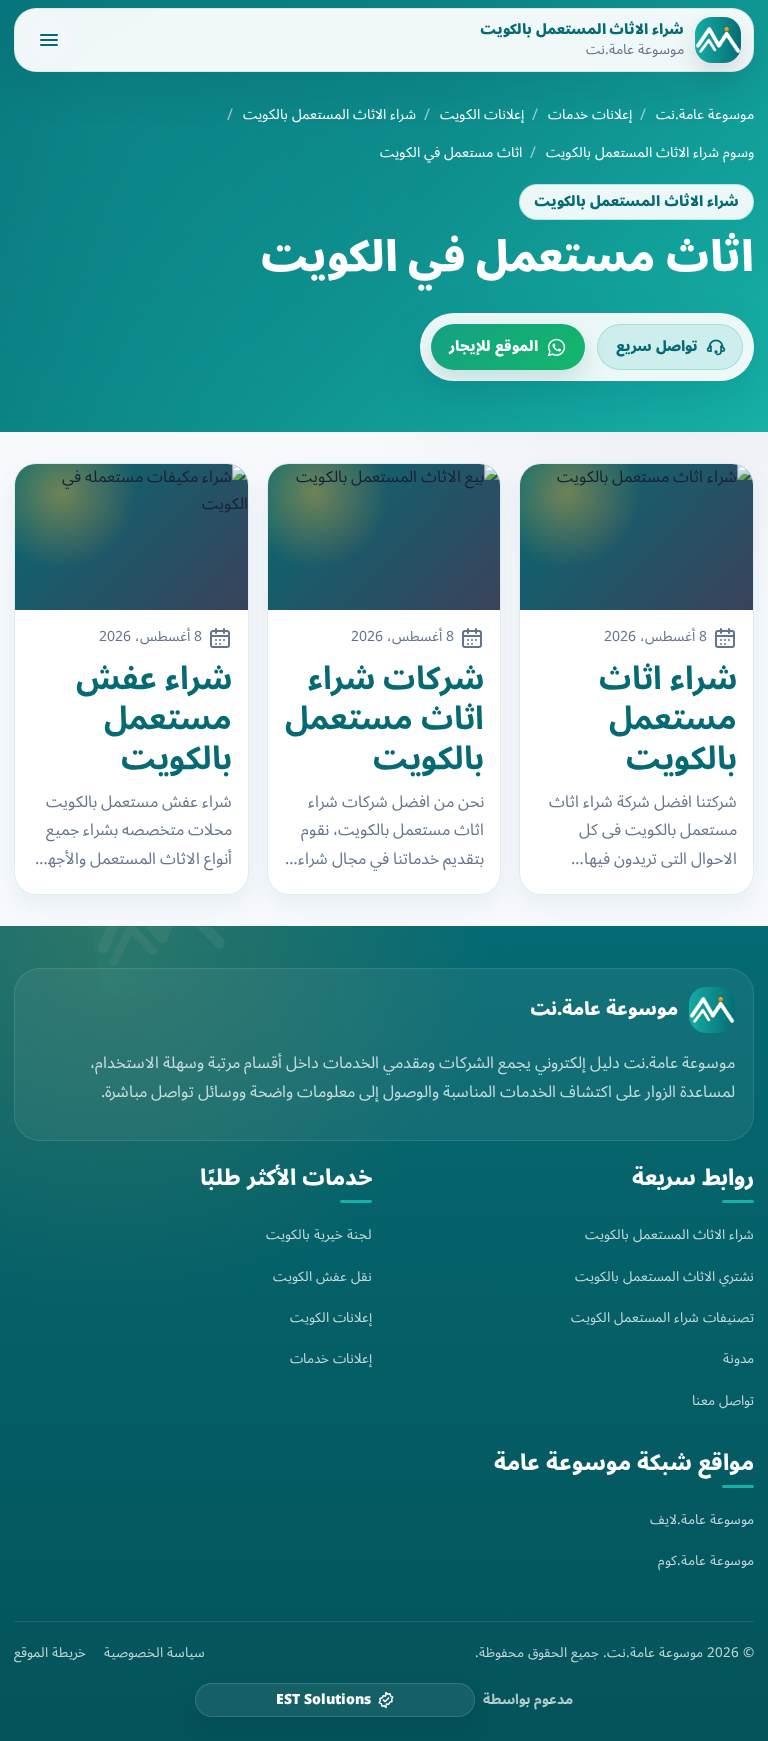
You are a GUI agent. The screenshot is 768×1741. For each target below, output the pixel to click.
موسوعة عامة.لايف (702, 1519)
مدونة (738, 1358)
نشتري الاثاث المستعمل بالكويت (664, 1276)
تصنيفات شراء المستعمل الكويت (662, 1317)
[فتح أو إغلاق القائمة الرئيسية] (49, 40)
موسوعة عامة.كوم (706, 1560)
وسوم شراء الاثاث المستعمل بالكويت (650, 153)
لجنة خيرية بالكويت (319, 1234)
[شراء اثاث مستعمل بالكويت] (636, 536)
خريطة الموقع (50, 1653)
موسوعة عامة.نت (705, 115)
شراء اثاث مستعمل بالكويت (668, 719)
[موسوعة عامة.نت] (712, 1010)
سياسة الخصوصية (154, 1653)
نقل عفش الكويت (322, 1276)
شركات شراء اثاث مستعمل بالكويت (384, 719)
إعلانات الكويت (482, 115)
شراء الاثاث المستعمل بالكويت (329, 115)
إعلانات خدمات (590, 115)
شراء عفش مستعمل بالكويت (154, 719)
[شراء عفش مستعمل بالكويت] (131, 536)
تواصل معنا (723, 1400)
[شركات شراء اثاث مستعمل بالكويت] (384, 536)
